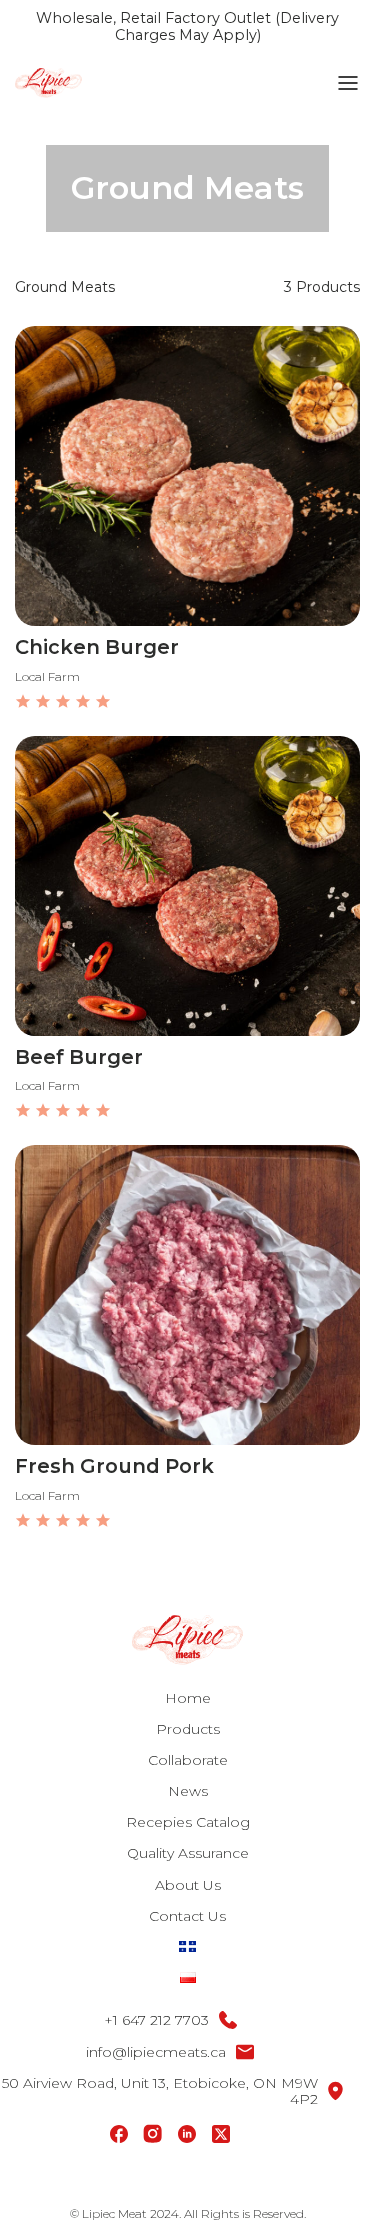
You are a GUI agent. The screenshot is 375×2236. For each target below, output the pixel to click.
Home (188, 1698)
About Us (188, 1885)
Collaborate (188, 1760)
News (188, 1791)
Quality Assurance (188, 1853)
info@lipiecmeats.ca (156, 2052)
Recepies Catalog (188, 1822)
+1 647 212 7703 (156, 2020)
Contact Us (187, 1916)
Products (188, 1729)
